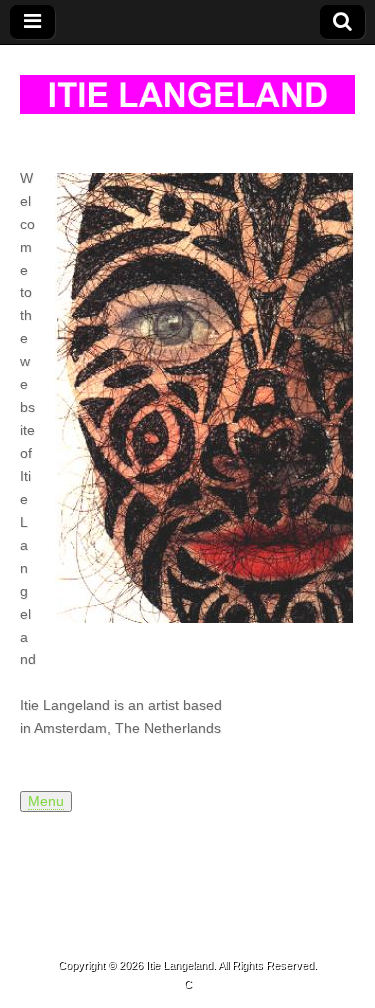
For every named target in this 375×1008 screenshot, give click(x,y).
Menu (46, 801)
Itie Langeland (179, 965)
